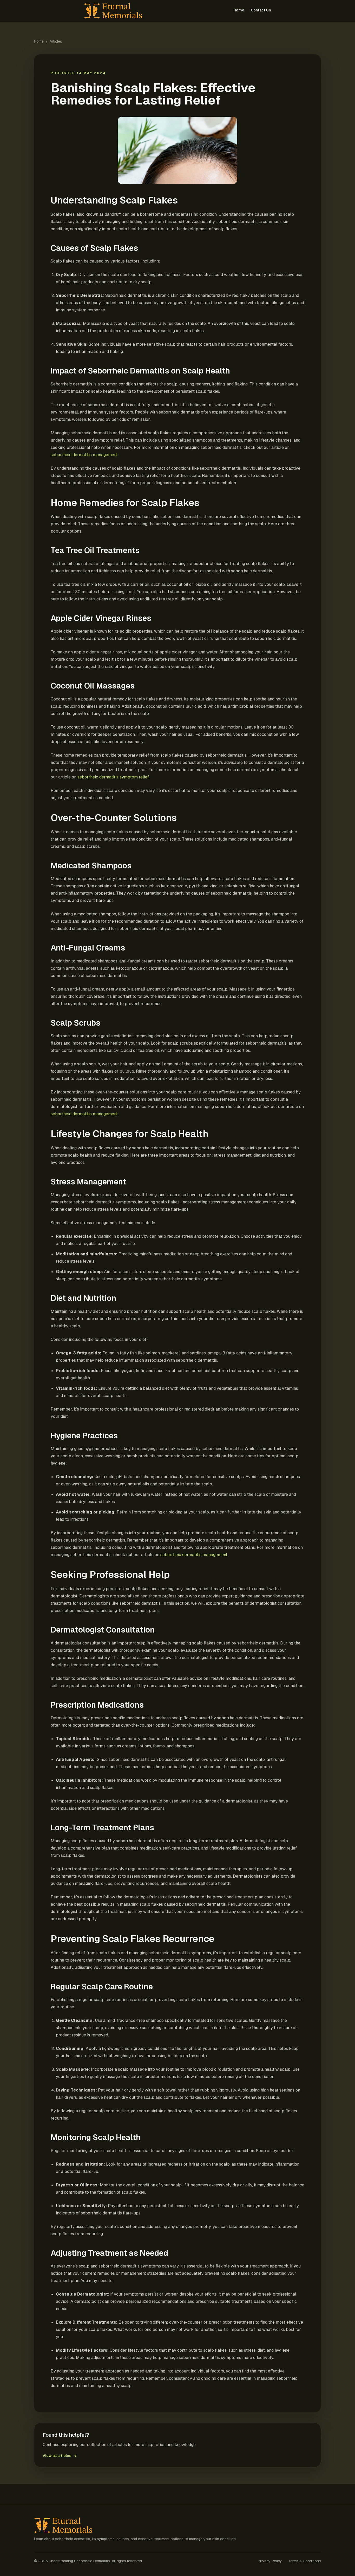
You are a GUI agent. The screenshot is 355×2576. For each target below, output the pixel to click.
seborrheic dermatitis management (84, 455)
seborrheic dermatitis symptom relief (113, 777)
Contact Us (261, 10)
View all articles (60, 2456)
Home (239, 10)
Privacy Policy (270, 2561)
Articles (56, 41)
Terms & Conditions (305, 2561)
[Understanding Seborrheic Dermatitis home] (114, 11)
